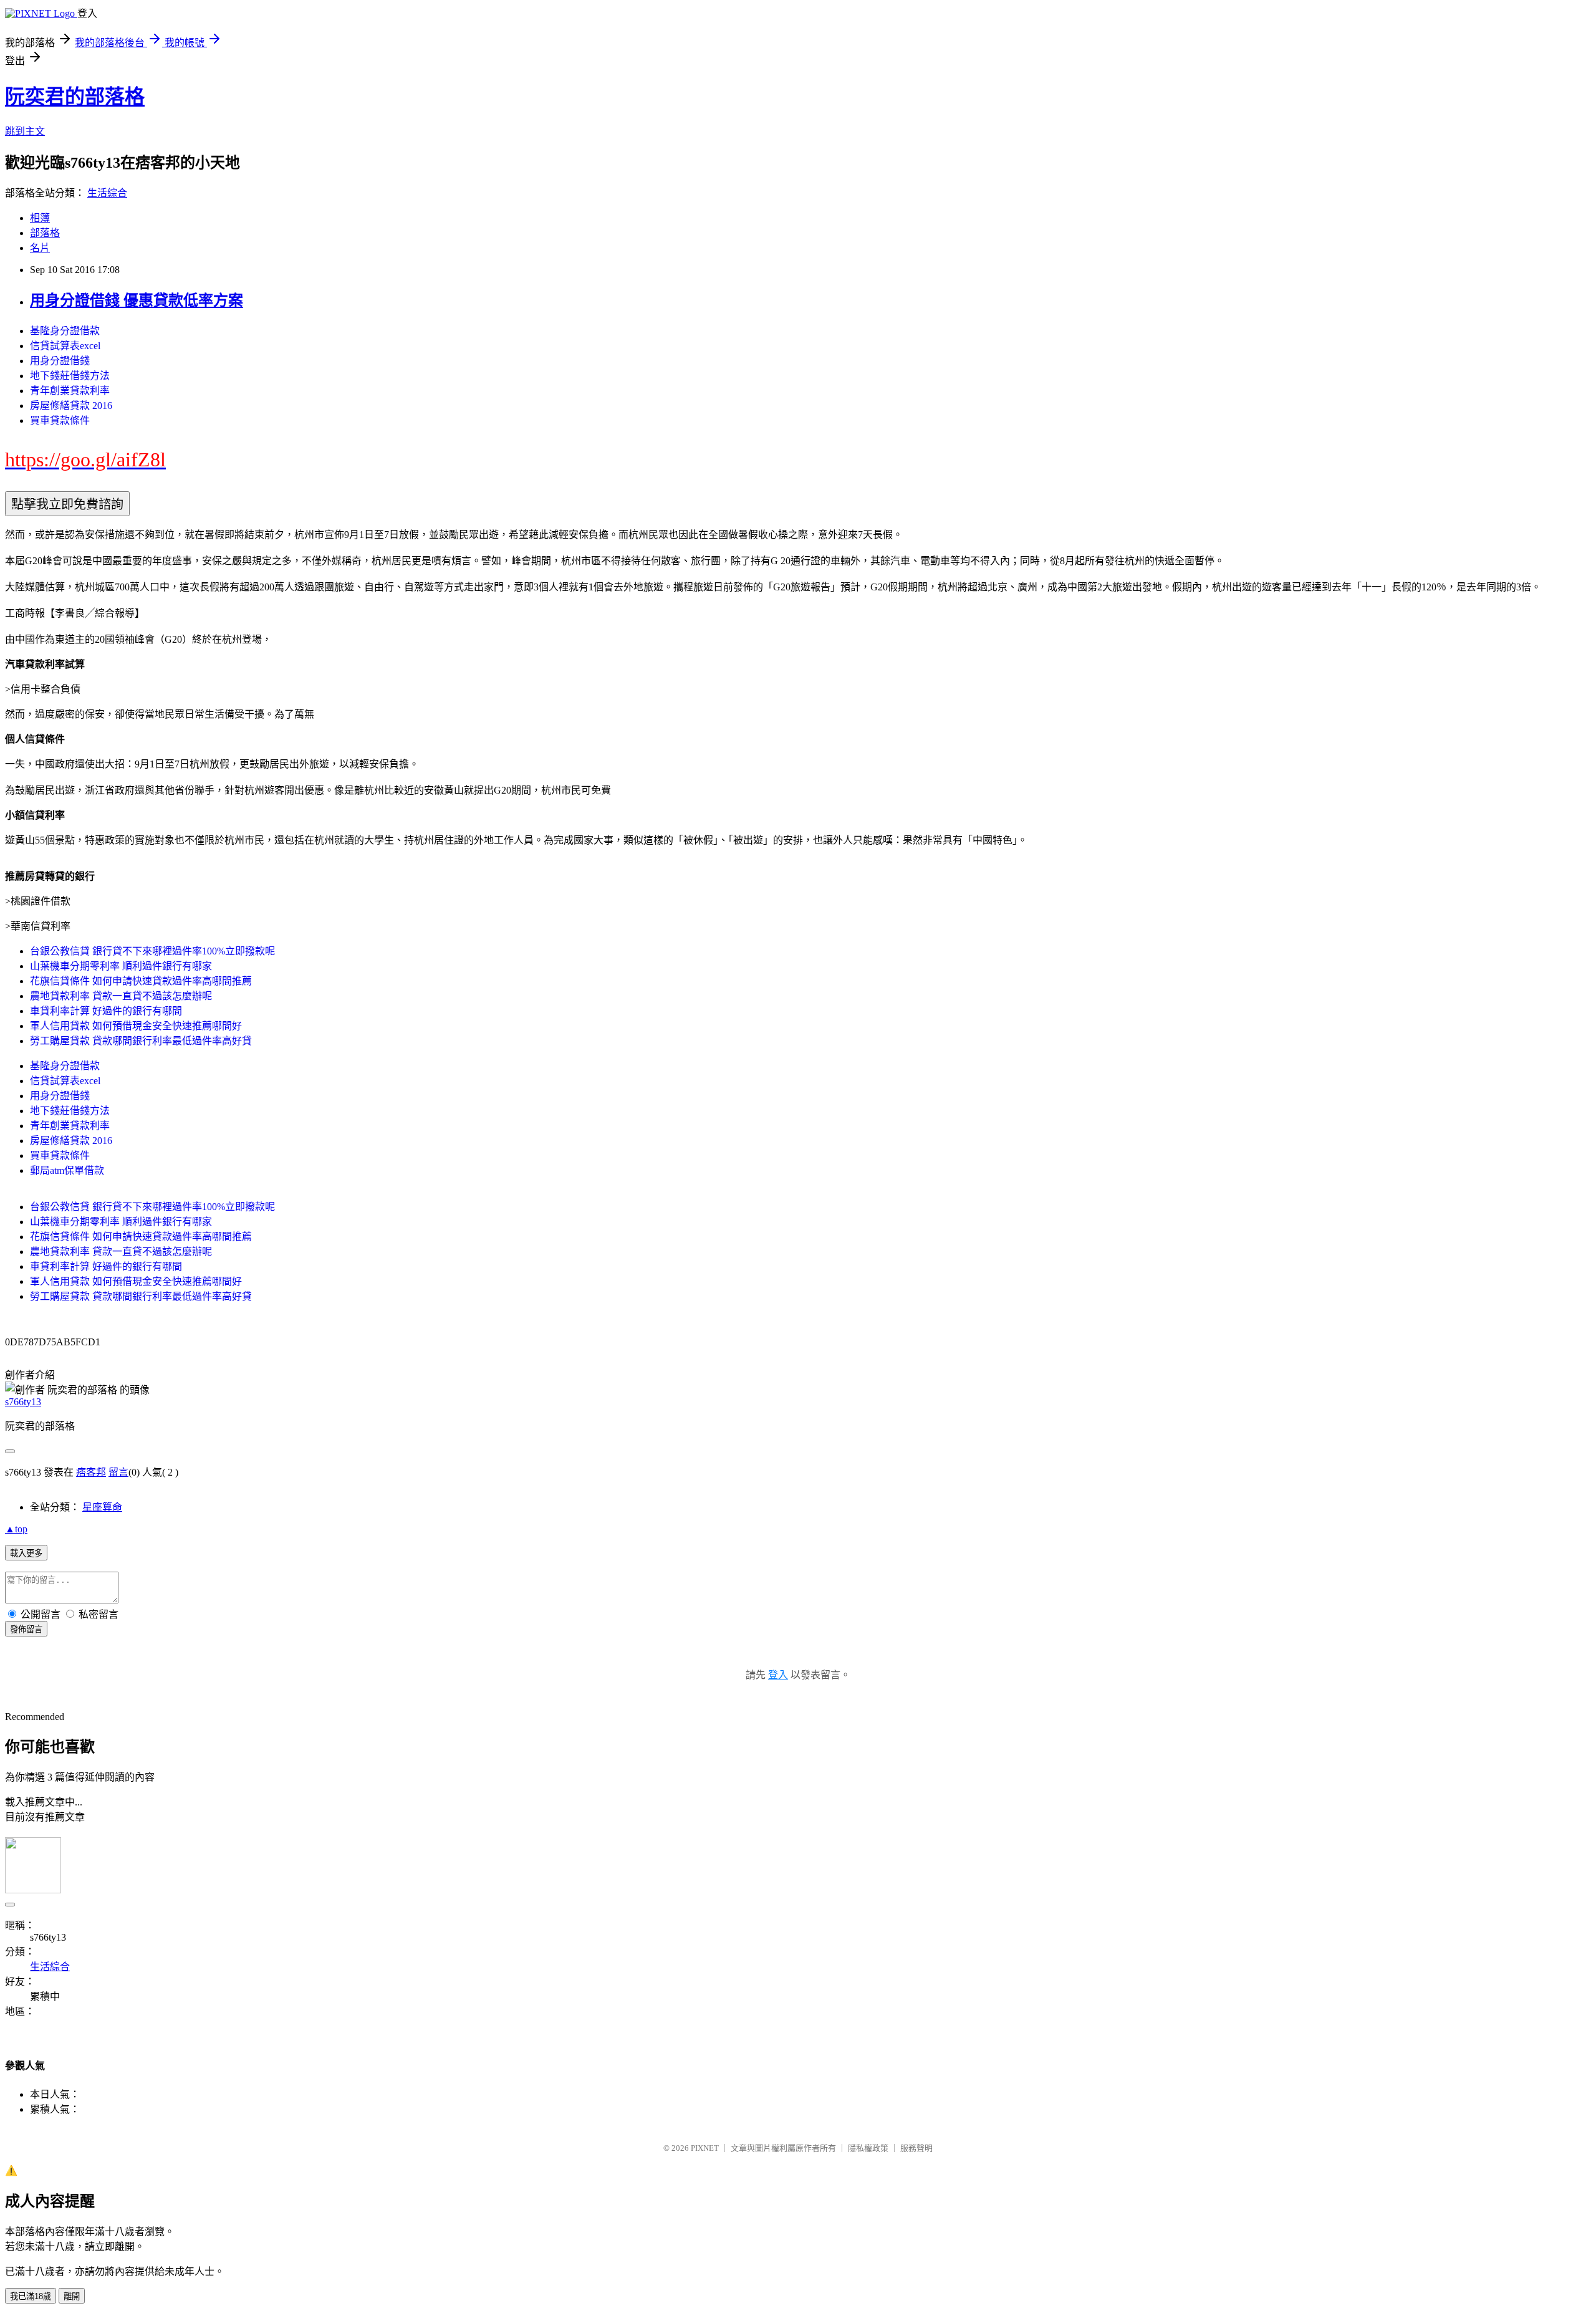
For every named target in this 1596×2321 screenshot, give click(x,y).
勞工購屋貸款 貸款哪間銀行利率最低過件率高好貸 (141, 1041)
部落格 (45, 233)
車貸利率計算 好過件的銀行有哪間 (106, 1011)
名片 (40, 248)
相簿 (40, 218)
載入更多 (26, 1553)
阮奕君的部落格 (75, 97)
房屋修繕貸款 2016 (71, 406)
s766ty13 (23, 1402)
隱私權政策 (868, 2148)
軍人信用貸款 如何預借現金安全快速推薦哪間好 (136, 1026)
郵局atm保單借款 (67, 1170)
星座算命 (102, 1507)
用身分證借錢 (60, 361)
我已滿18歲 (31, 2296)
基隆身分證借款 (65, 331)
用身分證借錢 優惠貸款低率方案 (137, 300)
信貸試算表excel (65, 346)
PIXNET (705, 2148)
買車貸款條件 (60, 420)
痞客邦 (91, 1472)
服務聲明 (916, 2148)
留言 (118, 1472)
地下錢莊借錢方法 (70, 376)
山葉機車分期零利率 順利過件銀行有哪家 (121, 966)
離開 (72, 2296)
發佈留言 (26, 1629)
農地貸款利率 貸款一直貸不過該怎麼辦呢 (121, 996)
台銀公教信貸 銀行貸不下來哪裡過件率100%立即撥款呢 (152, 951)
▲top (16, 1529)
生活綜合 (107, 193)
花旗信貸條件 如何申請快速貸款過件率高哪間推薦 (141, 981)
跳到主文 (25, 131)
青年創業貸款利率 (70, 391)
